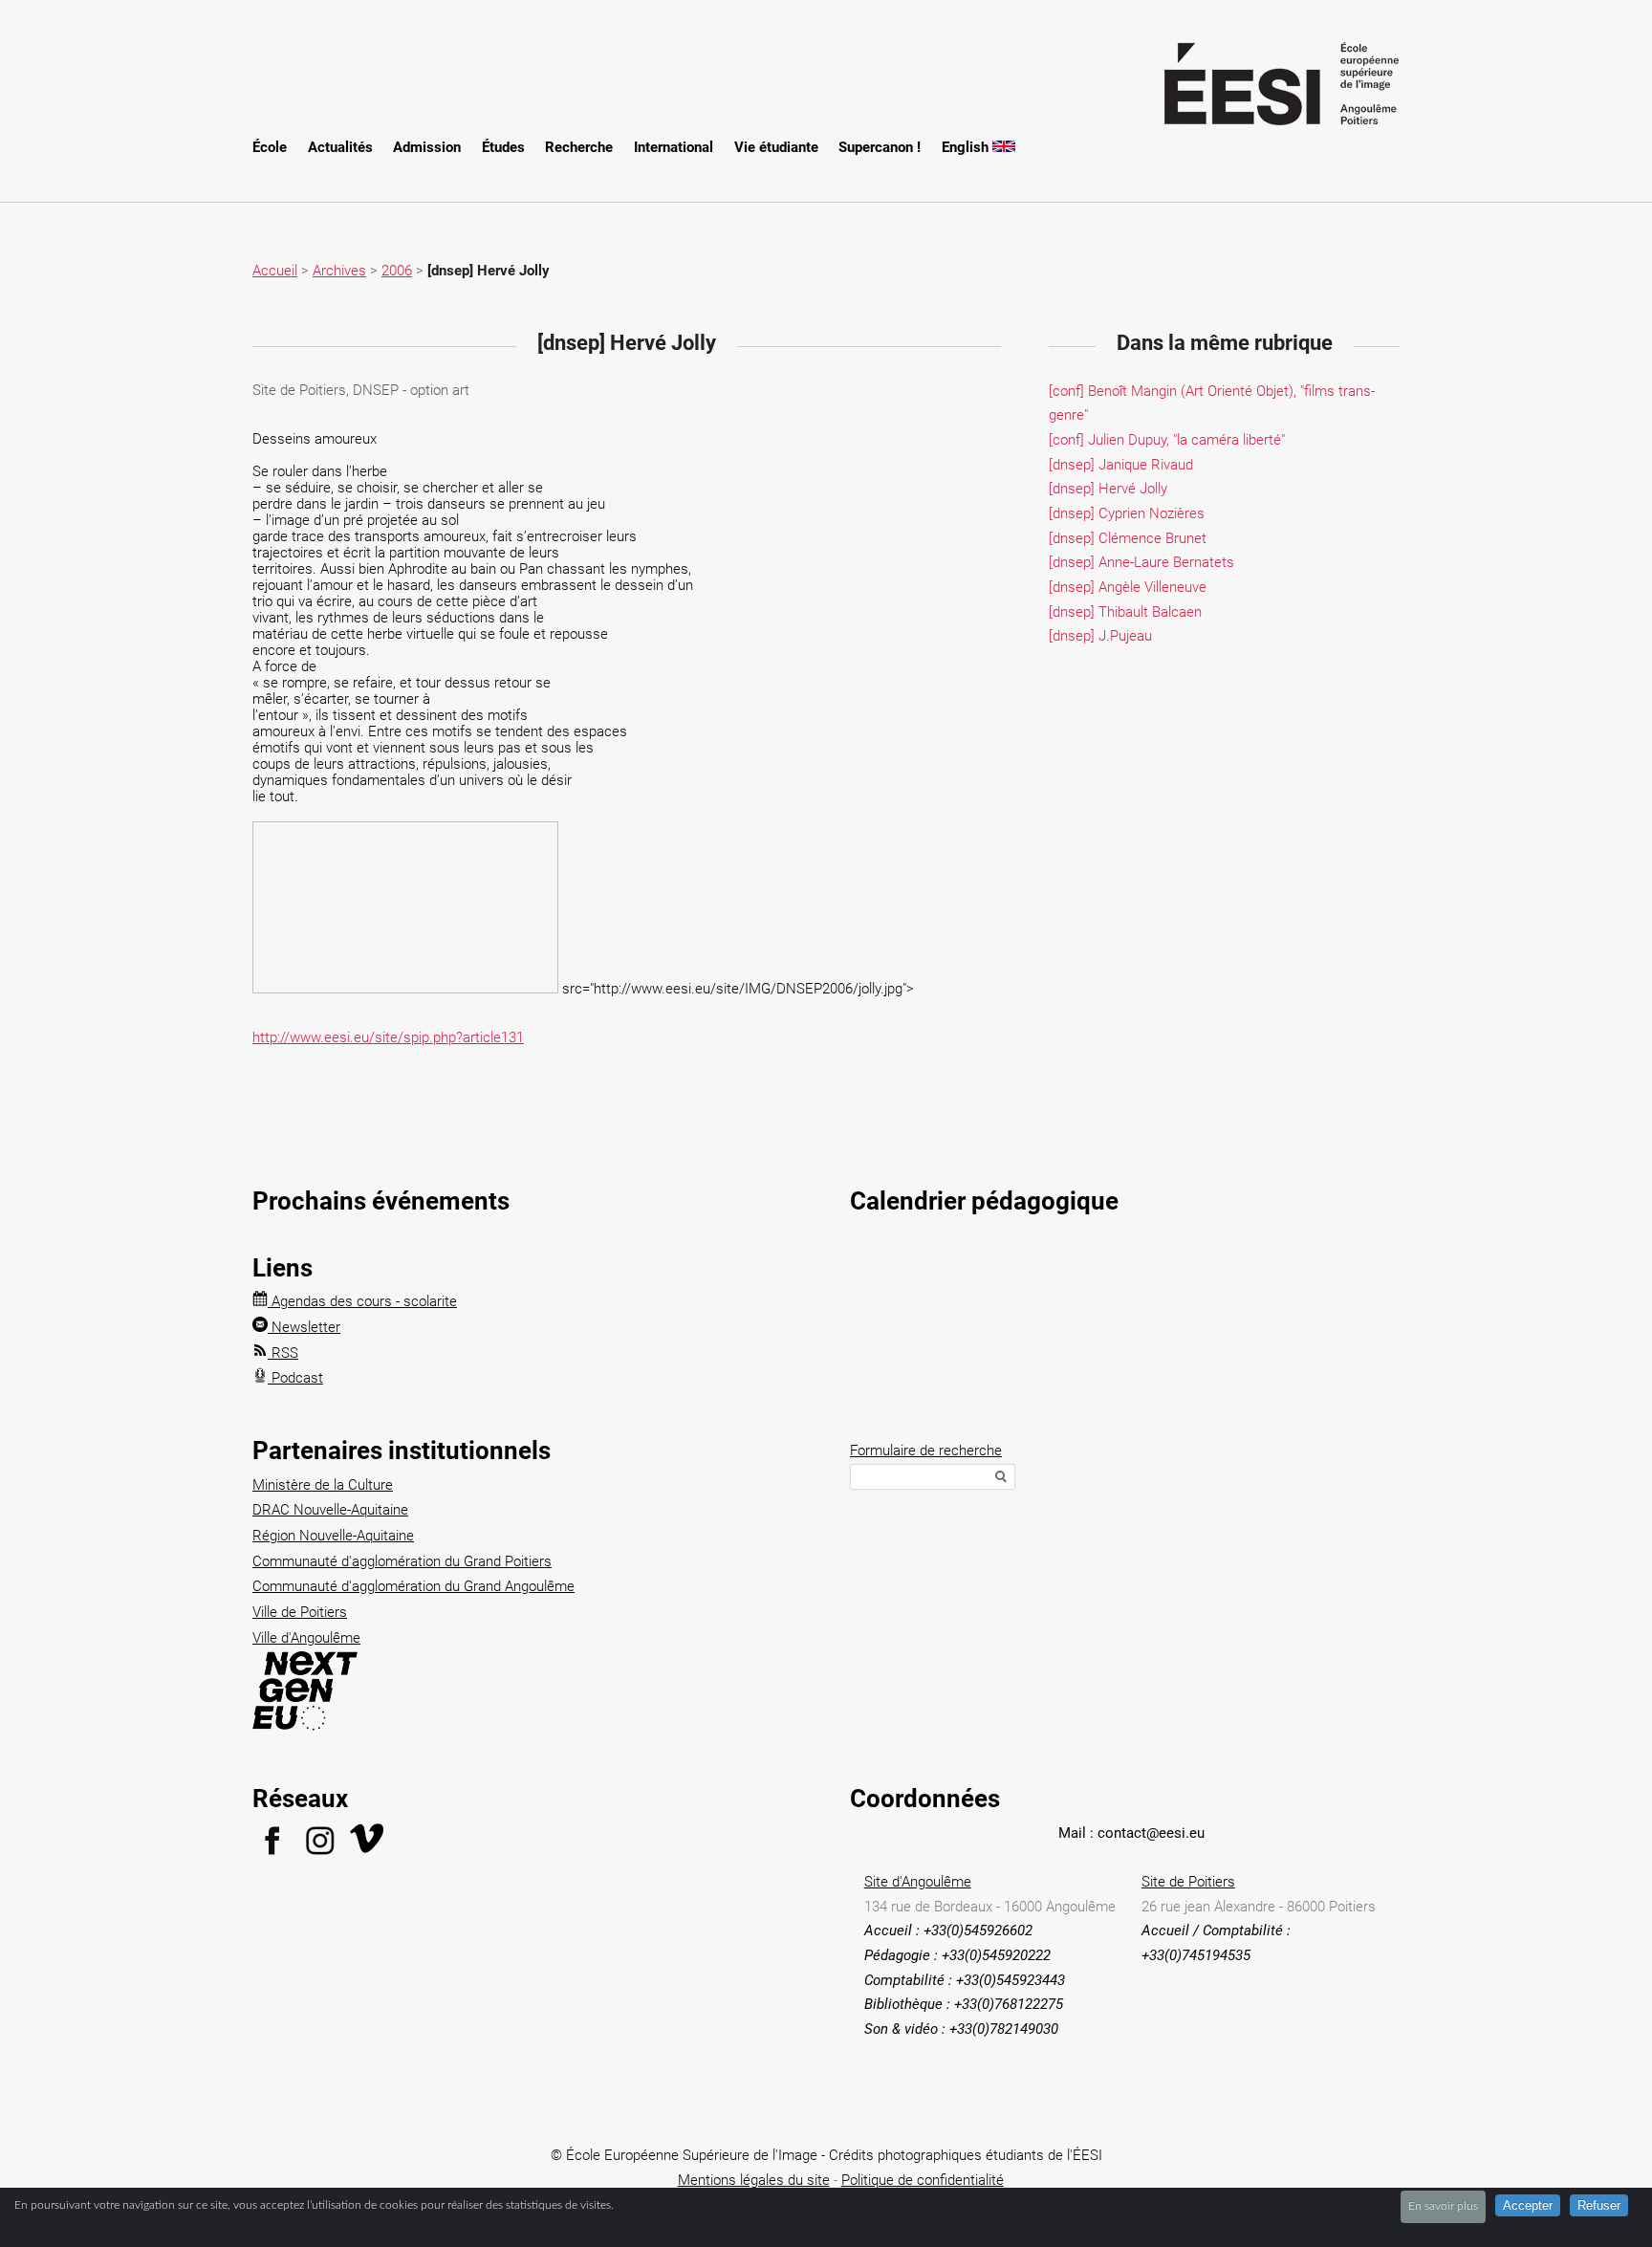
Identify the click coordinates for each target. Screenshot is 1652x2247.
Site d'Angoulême (918, 1882)
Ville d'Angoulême (306, 1638)
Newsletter (304, 1327)
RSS (283, 1353)
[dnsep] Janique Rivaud (1121, 465)
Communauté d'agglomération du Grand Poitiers (402, 1561)
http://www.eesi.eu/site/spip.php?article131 (388, 1037)
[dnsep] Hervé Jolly (1108, 489)
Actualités (340, 147)
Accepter (1528, 2205)
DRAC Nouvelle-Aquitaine (330, 1510)
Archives (339, 271)
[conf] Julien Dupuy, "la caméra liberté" (1167, 440)
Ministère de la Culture (323, 1485)
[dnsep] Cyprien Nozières (1127, 513)
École (270, 147)
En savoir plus (1443, 2206)
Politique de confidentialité (923, 2180)
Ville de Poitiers (300, 1612)
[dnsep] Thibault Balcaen (1125, 612)
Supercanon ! (880, 147)
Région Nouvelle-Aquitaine (333, 1536)
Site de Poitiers (1188, 1882)
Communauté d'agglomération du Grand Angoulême (413, 1586)
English (967, 147)
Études (503, 147)
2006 (397, 271)
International (674, 147)
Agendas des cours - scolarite (362, 1301)
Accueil (275, 271)
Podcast (295, 1378)
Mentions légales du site (754, 2180)
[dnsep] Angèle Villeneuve (1128, 587)
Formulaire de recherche (926, 1451)
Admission (427, 147)
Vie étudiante (776, 147)
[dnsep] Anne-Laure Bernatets (1141, 562)
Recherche (579, 147)
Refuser (1599, 2205)
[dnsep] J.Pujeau (1100, 636)
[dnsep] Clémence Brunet (1128, 538)
